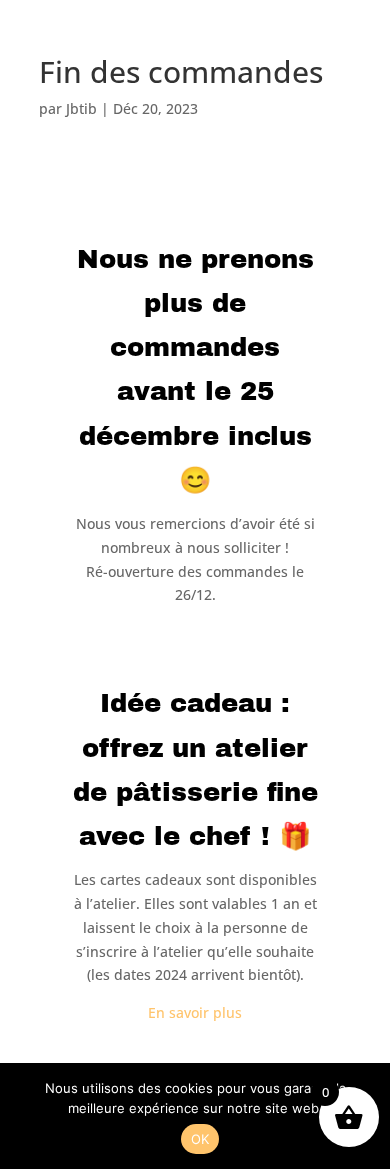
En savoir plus (195, 1012)
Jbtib (81, 108)
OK (200, 1139)
